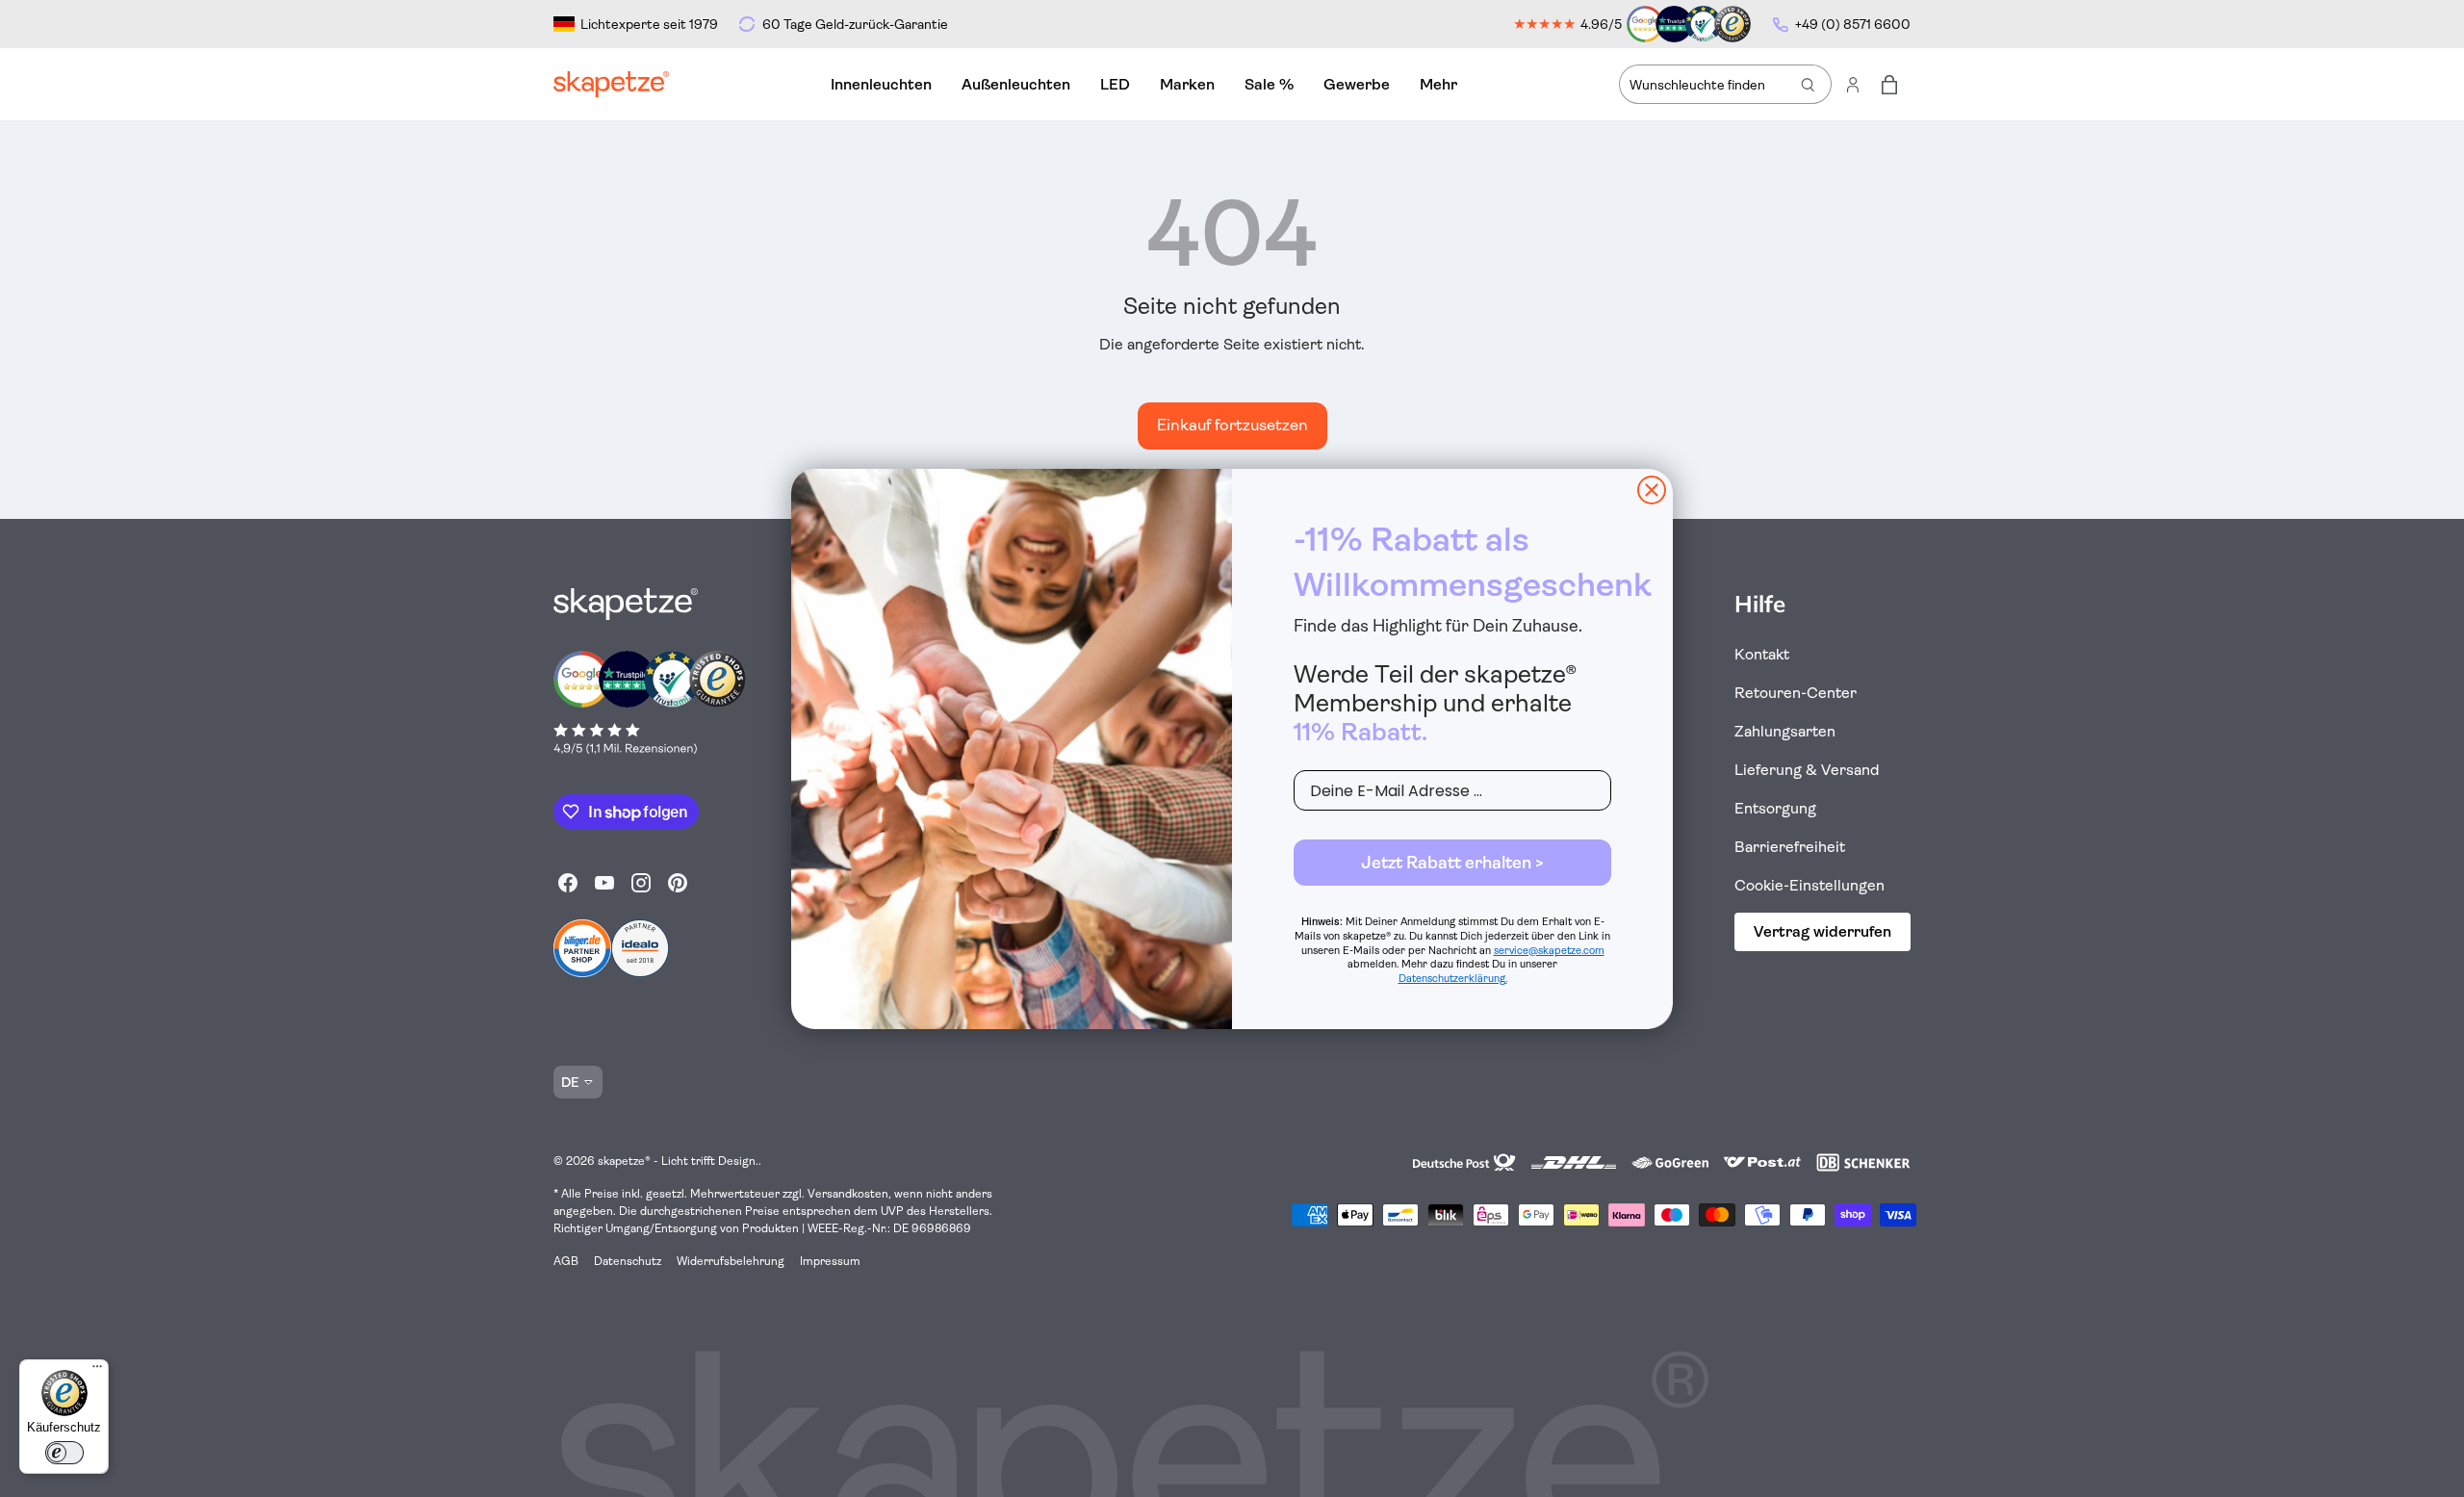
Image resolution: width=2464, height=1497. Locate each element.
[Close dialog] (1652, 490)
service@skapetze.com (1549, 951)
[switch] (64, 1453)
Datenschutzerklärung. (1453, 979)
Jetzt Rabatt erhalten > (1452, 863)
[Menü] (97, 1371)
